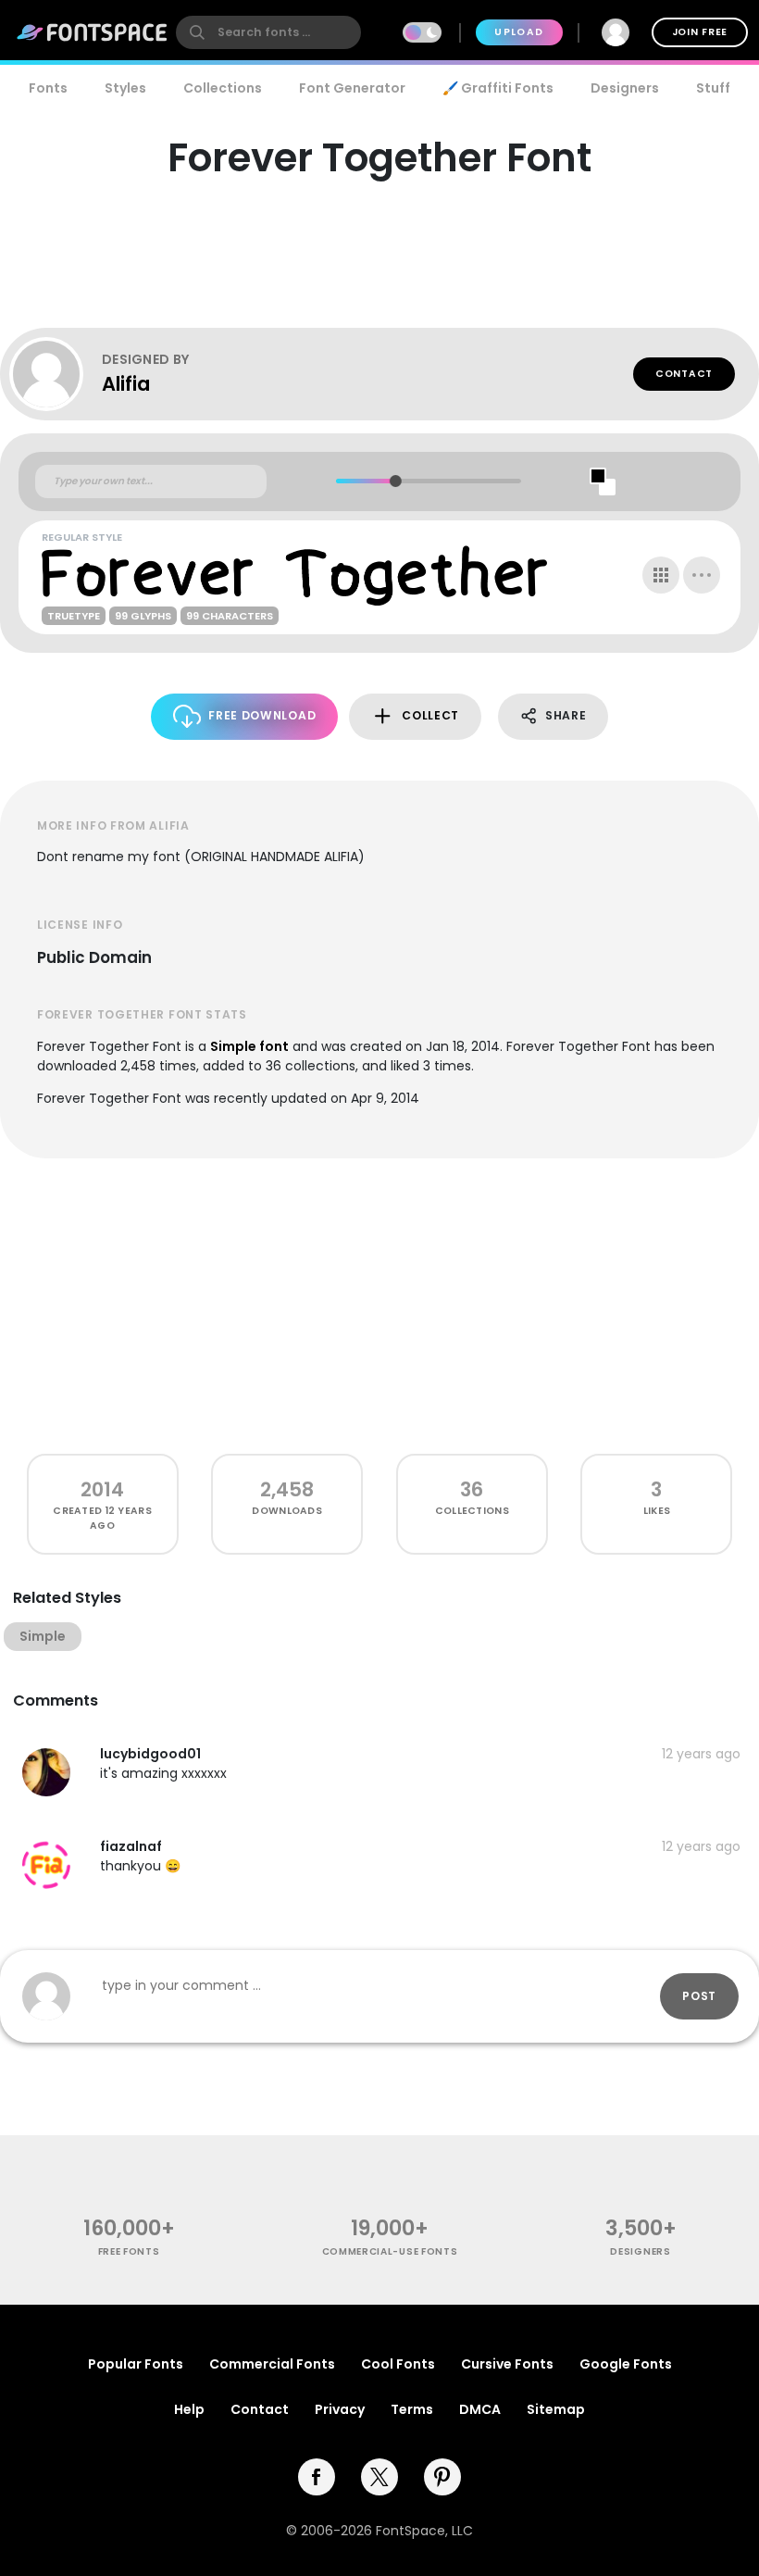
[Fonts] (93, 32)
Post (699, 1996)
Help (189, 2409)
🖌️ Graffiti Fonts (498, 88)
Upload (519, 32)
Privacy (340, 2409)
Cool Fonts (398, 2364)
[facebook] (317, 2477)
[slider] (395, 481)
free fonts (129, 2251)
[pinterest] (442, 2477)
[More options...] (702, 575)
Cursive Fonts (507, 2364)
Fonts (48, 88)
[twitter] (379, 2477)
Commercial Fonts (272, 2364)
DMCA (480, 2409)
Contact (684, 374)
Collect (430, 715)
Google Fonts (626, 2364)
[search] (268, 32)
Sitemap (556, 2409)
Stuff (713, 88)
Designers (625, 88)
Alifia (126, 384)
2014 (102, 1489)
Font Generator (352, 88)
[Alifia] (56, 374)
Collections (223, 88)
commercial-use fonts (390, 2251)
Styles (125, 88)
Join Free (700, 32)
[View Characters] (661, 575)
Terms (412, 2409)
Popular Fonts (136, 2364)
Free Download (262, 715)
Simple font (249, 1046)
